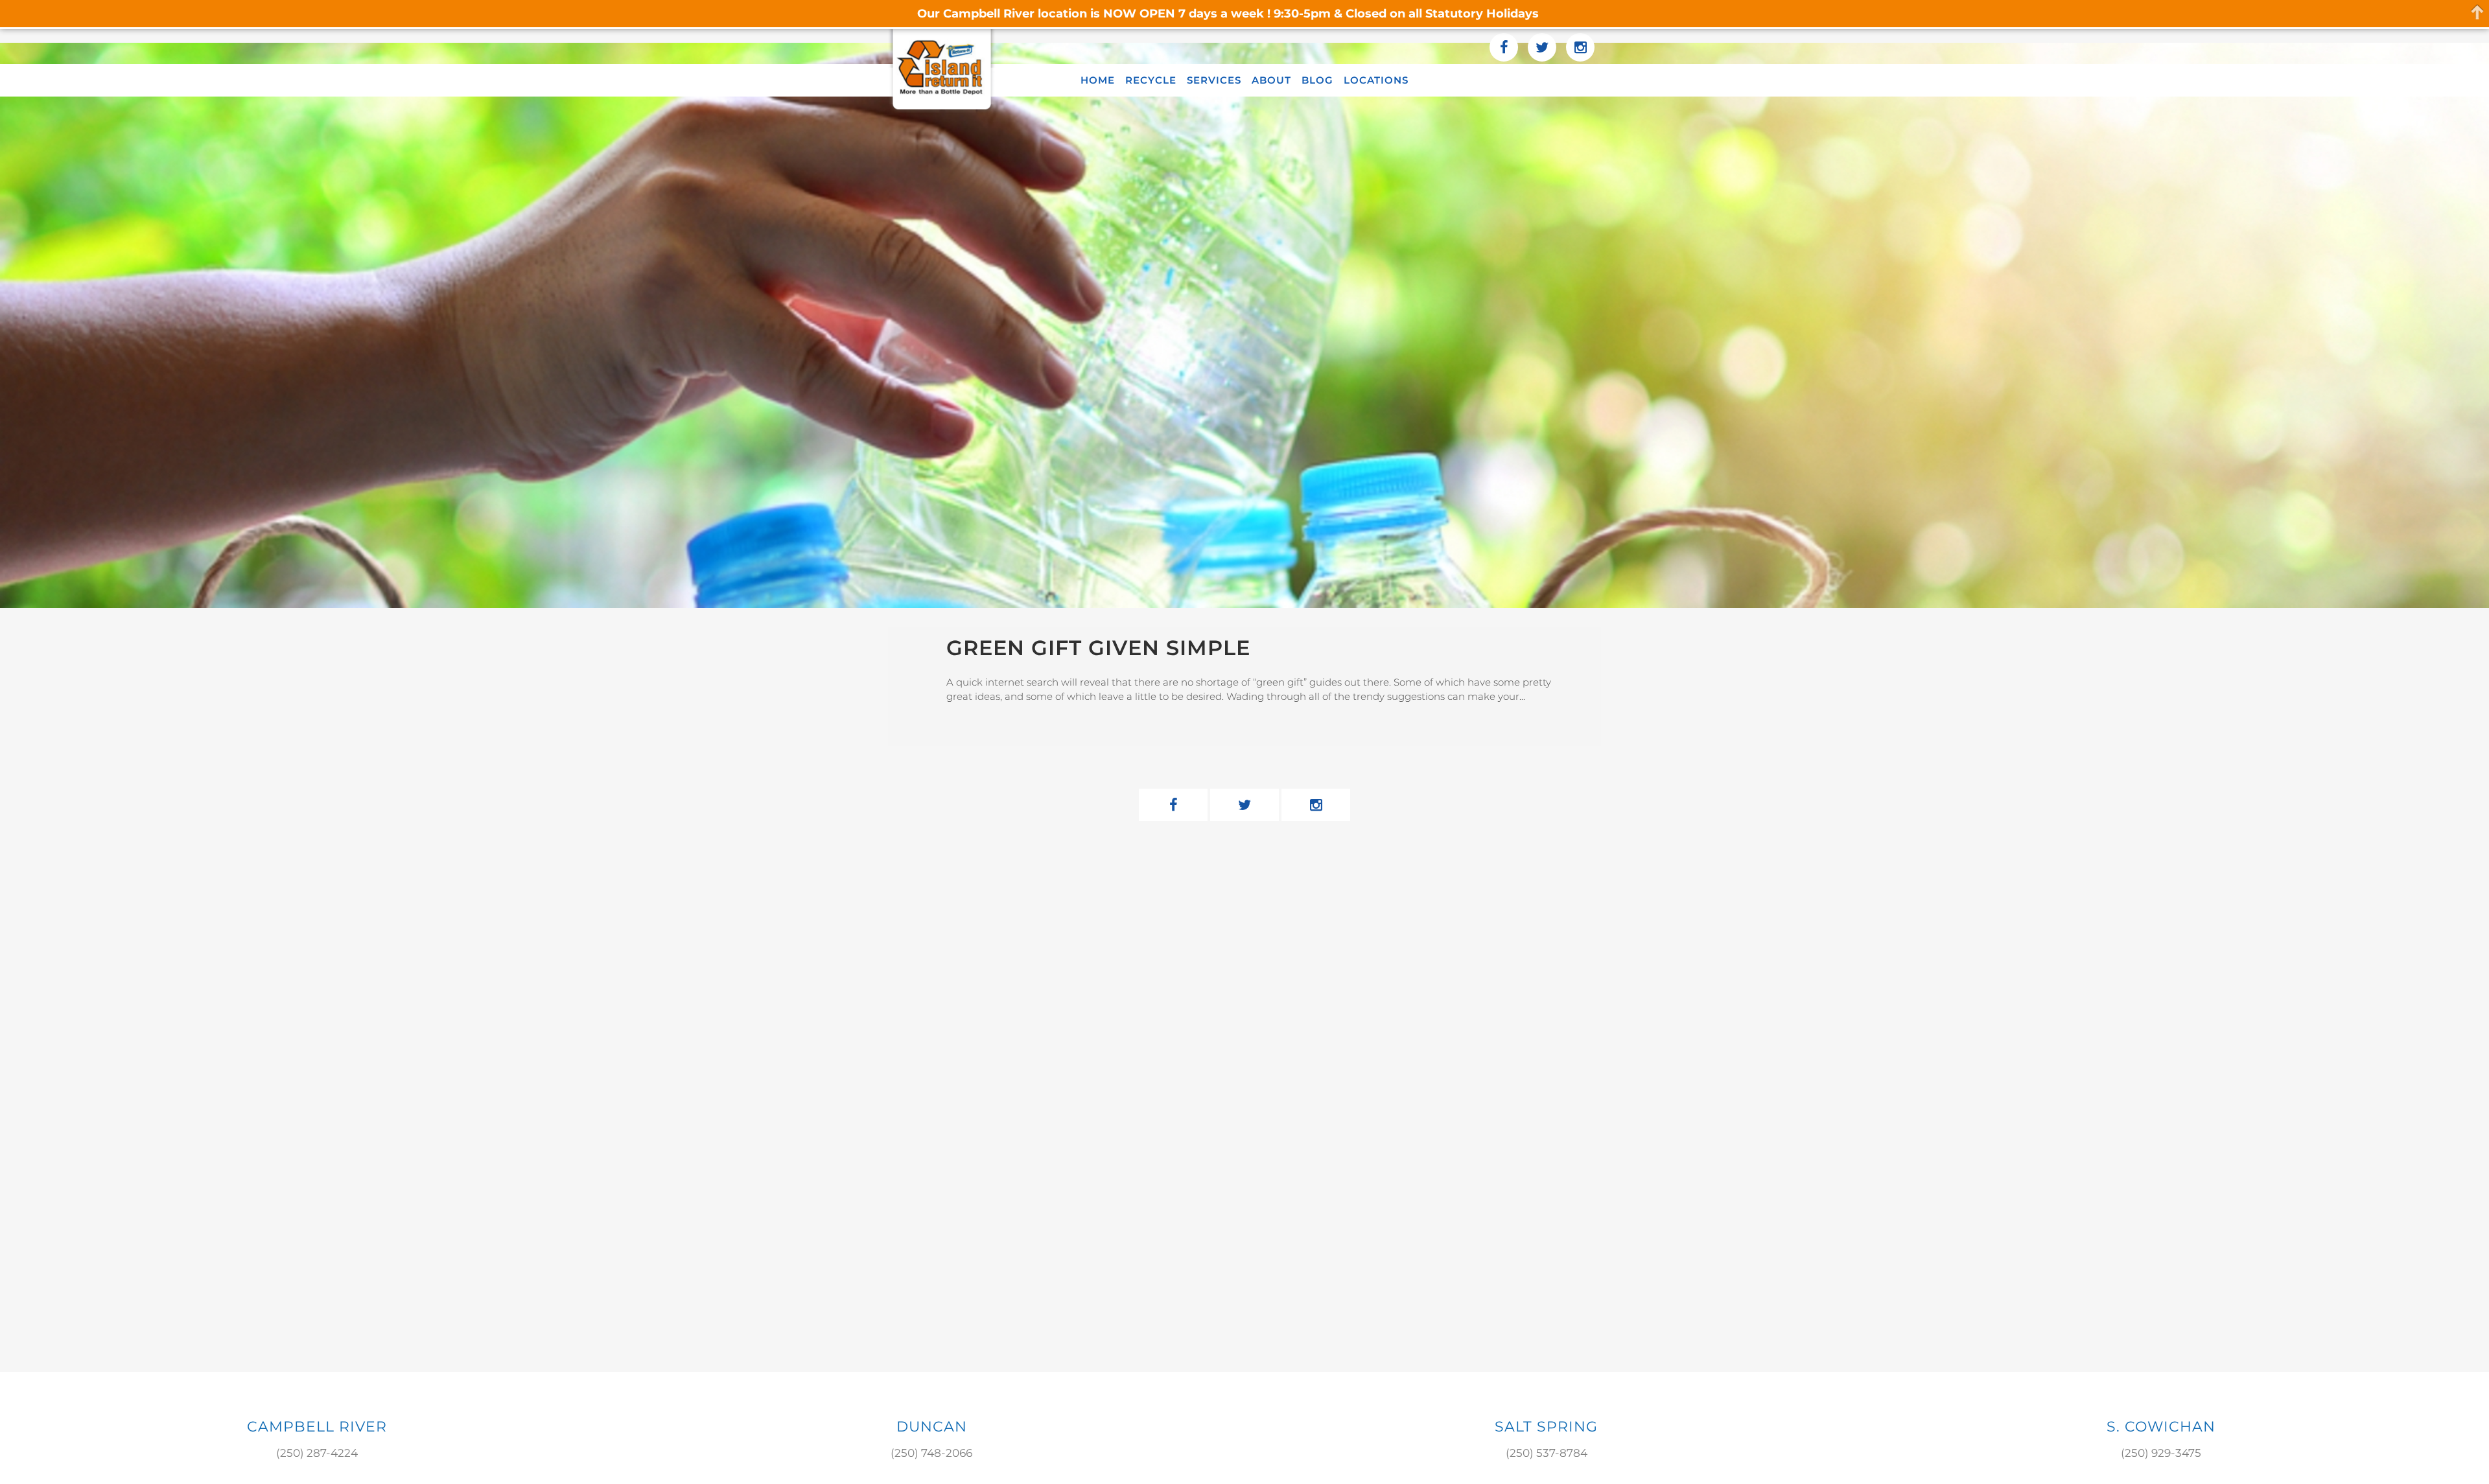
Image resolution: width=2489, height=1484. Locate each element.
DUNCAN (932, 1427)
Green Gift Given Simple (1098, 648)
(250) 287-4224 (317, 1453)
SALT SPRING (1546, 1427)
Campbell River (317, 1427)
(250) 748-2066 (931, 1453)
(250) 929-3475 (2161, 1453)
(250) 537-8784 (1547, 1453)
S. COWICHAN (2161, 1427)
